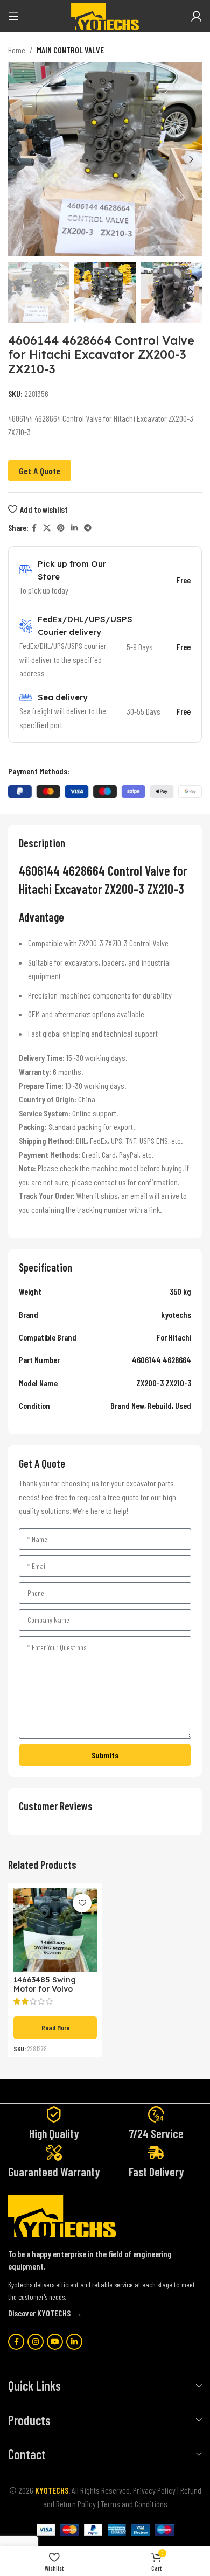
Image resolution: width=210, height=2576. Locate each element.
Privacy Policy (154, 2490)
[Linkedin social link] (74, 528)
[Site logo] (105, 15)
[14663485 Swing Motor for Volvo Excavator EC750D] (55, 1930)
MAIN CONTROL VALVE (70, 50)
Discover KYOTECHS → (45, 2313)
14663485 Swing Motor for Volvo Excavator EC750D (49, 1989)
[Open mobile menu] (13, 16)
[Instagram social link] (36, 2342)
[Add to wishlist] (82, 1903)
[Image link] (62, 2215)
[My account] (197, 16)
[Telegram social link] (88, 528)
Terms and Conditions (134, 2504)
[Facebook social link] (34, 528)
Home (17, 50)
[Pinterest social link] (61, 528)
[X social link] (47, 528)
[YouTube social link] (55, 2342)
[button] (19, 159)
